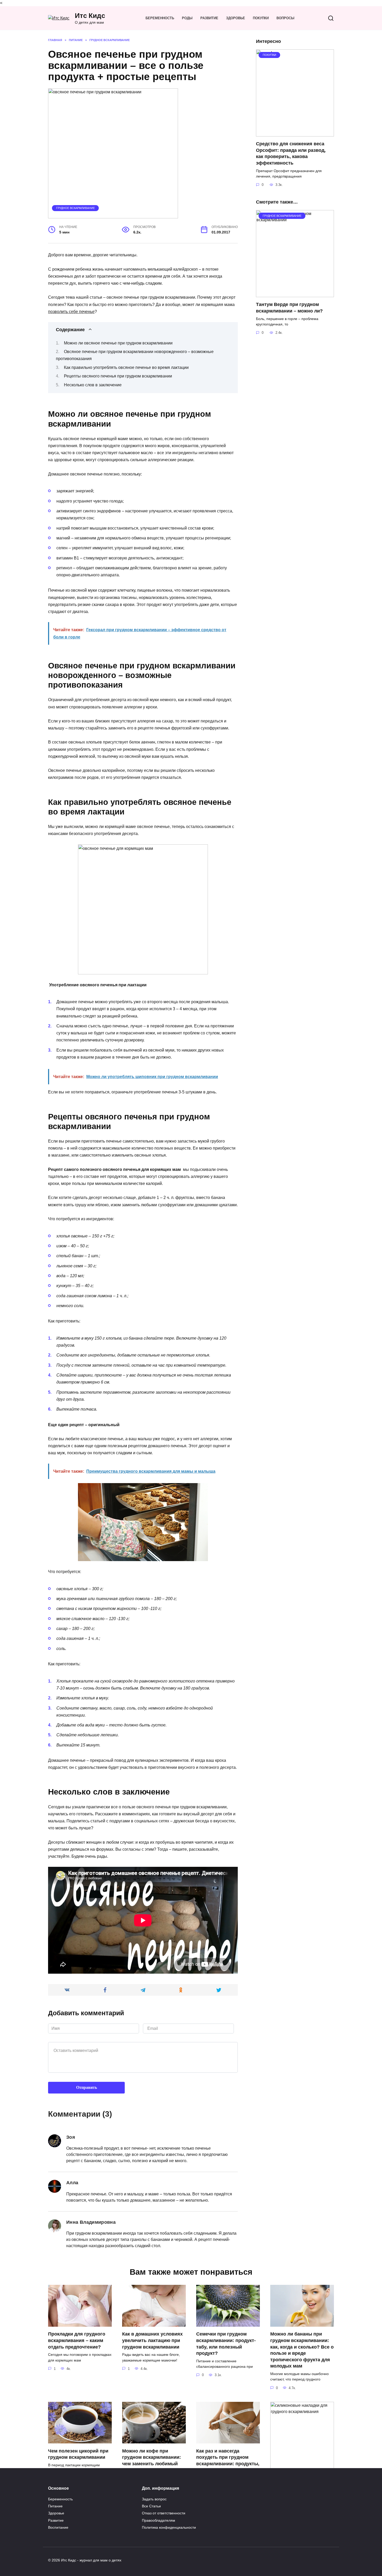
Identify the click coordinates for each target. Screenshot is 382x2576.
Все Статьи (151, 2506)
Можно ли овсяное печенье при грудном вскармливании (118, 343)
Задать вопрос (154, 2499)
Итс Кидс (90, 16)
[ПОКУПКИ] (295, 133)
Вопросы (285, 18)
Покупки (261, 18)
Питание (55, 2506)
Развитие (209, 18)
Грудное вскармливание (75, 208)
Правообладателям (159, 2520)
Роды (187, 18)
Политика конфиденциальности (169, 2527)
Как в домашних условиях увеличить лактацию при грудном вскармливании (152, 2340)
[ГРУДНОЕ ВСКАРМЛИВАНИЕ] (295, 294)
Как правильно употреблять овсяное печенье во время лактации (126, 367)
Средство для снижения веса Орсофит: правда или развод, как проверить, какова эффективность (291, 153)
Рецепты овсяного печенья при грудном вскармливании (118, 376)
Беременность (160, 18)
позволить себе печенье (71, 312)
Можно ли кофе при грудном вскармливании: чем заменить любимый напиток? (152, 2460)
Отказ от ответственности (164, 2513)
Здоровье (236, 18)
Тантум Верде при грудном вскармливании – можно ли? (289, 308)
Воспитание (58, 2527)
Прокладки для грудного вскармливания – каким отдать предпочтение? (77, 2340)
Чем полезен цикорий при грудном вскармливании (78, 2454)
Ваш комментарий (74, 2037)
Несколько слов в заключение (93, 385)
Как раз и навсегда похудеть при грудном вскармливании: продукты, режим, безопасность (228, 2460)
